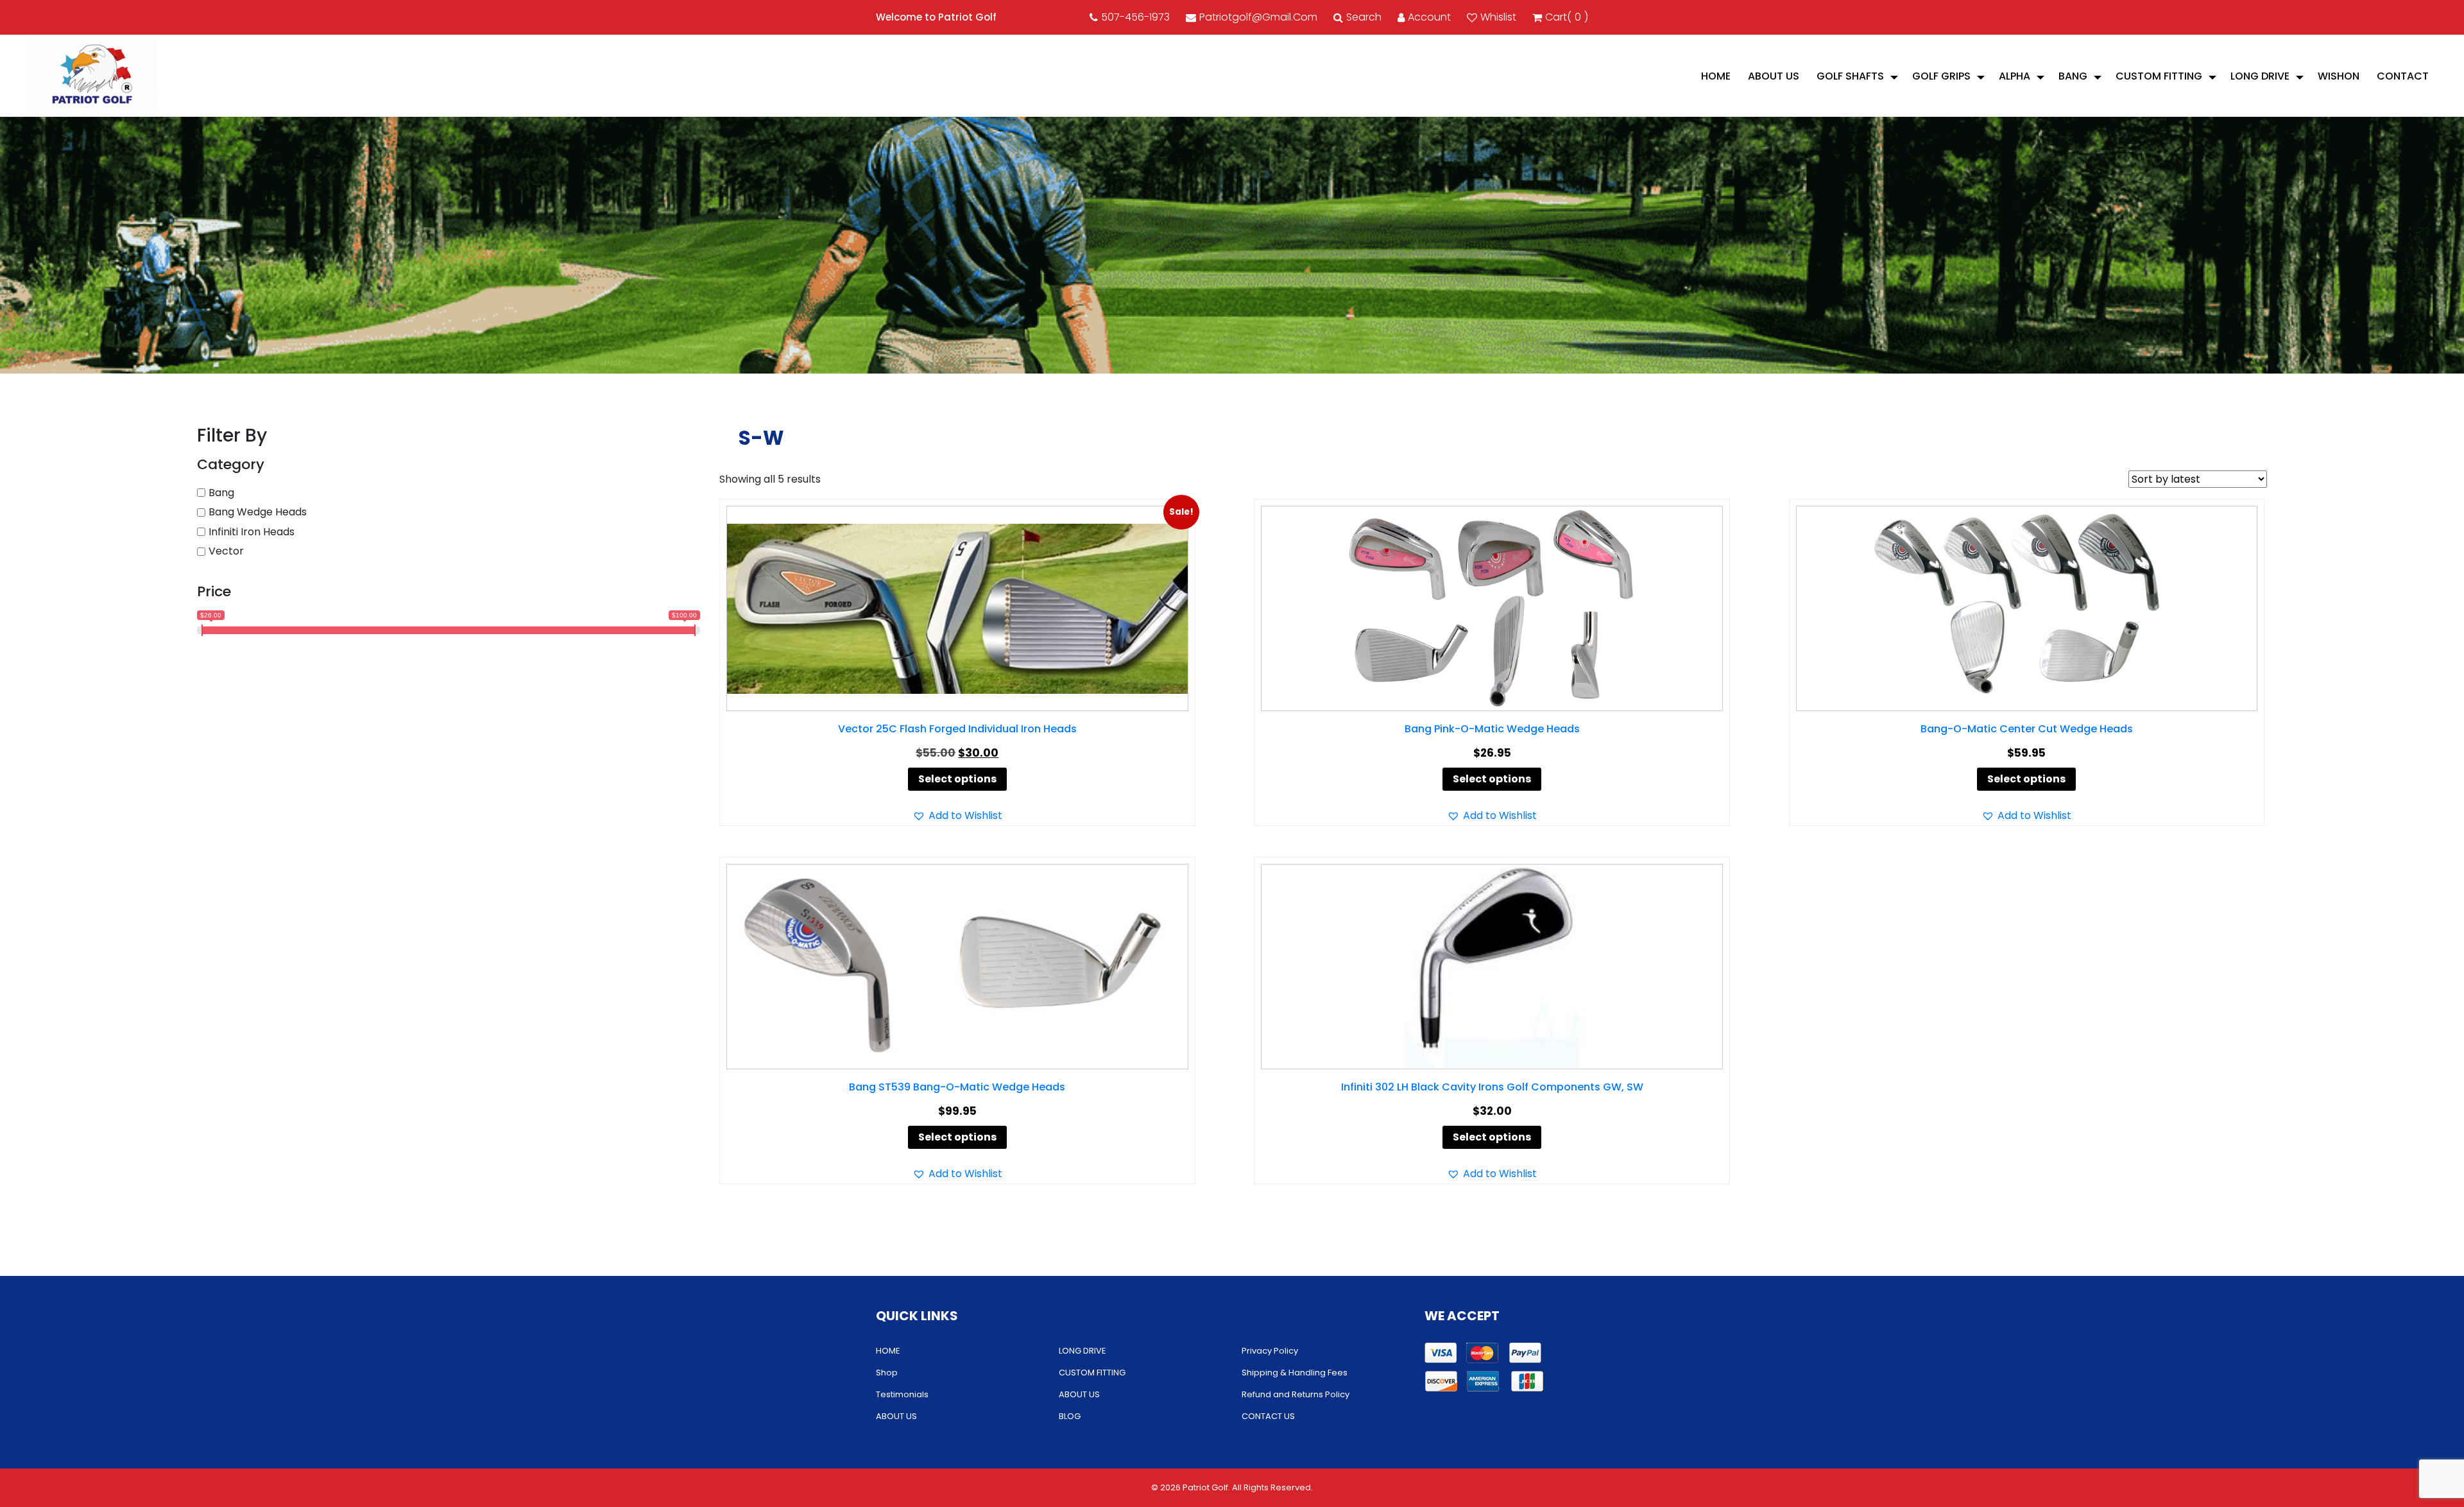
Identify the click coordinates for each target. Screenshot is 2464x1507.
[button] (957, 816)
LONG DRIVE (2260, 76)
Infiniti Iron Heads (252, 532)
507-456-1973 (1135, 17)
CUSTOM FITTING (2159, 76)
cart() (1567, 17)
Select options (957, 779)
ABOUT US (1774, 76)
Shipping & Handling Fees (1295, 1373)
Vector (226, 551)
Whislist (1498, 17)
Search (1364, 17)
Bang (2073, 76)
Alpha (2015, 76)
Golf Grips (1941, 76)
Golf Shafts (1850, 76)
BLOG (1070, 1416)
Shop (887, 1373)
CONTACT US (1268, 1416)
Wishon (2339, 76)
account (1429, 17)
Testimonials (902, 1394)
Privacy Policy (1270, 1351)
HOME (1716, 76)
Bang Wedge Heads (258, 512)
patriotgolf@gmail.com (1258, 17)
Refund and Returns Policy (1296, 1394)
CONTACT (2403, 76)
